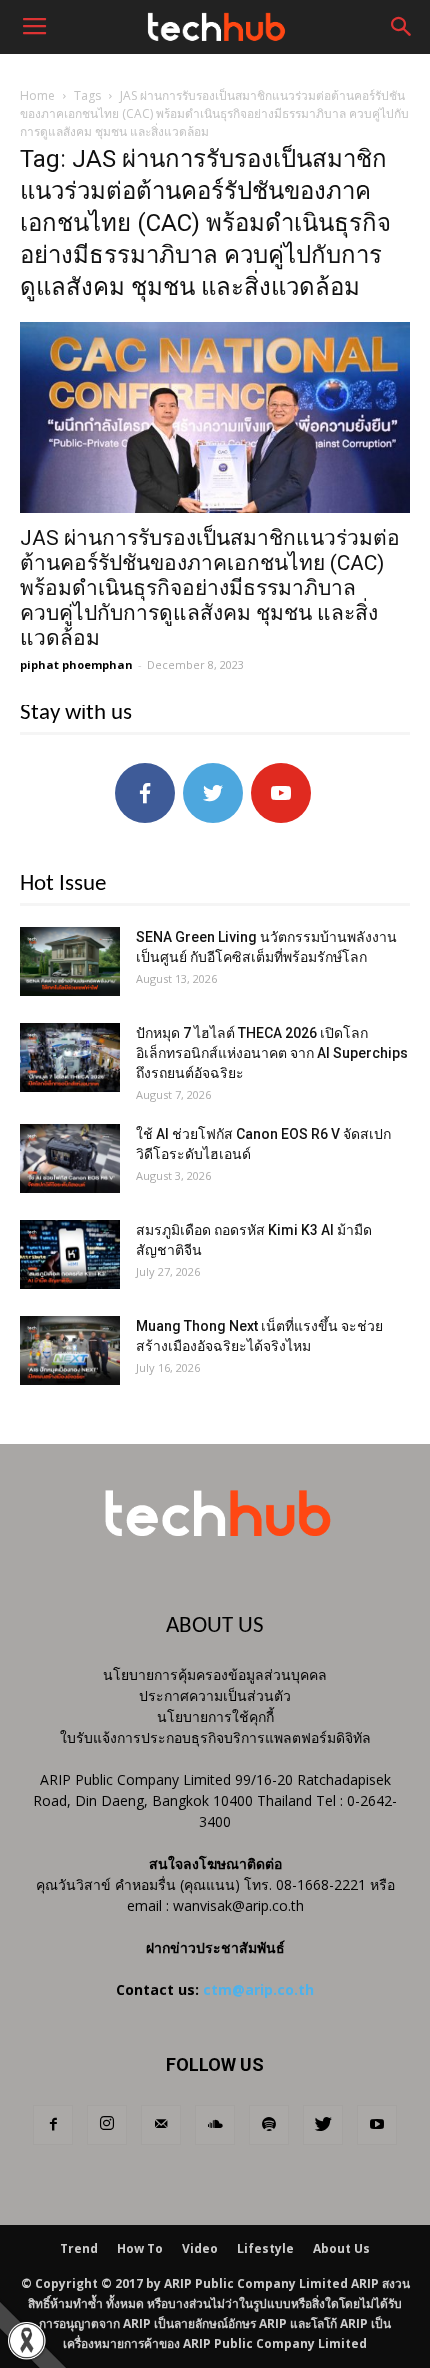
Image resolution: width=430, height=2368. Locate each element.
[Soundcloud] (215, 2125)
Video (200, 2248)
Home (37, 95)
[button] (402, 27)
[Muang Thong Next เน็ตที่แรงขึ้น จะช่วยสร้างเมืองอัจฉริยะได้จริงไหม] (70, 1350)
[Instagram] (107, 2125)
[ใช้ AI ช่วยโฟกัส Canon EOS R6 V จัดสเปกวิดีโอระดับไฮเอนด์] (70, 1158)
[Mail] (161, 2125)
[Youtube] (377, 2125)
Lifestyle (265, 2248)
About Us (341, 2248)
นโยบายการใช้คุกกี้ (215, 1716)
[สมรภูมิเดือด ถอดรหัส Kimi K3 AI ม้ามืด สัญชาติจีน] (70, 1254)
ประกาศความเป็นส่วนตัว (215, 1695)
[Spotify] (269, 2125)
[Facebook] (53, 2125)
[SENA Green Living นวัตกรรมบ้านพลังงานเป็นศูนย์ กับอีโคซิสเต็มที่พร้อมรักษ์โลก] (70, 961)
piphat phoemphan (76, 664)
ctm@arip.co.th (258, 1989)
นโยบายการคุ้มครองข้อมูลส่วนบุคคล (215, 1674)
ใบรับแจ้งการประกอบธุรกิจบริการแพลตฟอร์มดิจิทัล (215, 1737)
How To (140, 2248)
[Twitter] (323, 2125)
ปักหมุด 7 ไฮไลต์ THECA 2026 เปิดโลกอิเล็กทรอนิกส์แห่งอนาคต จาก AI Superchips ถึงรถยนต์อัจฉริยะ (272, 1053)
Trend (79, 2248)
